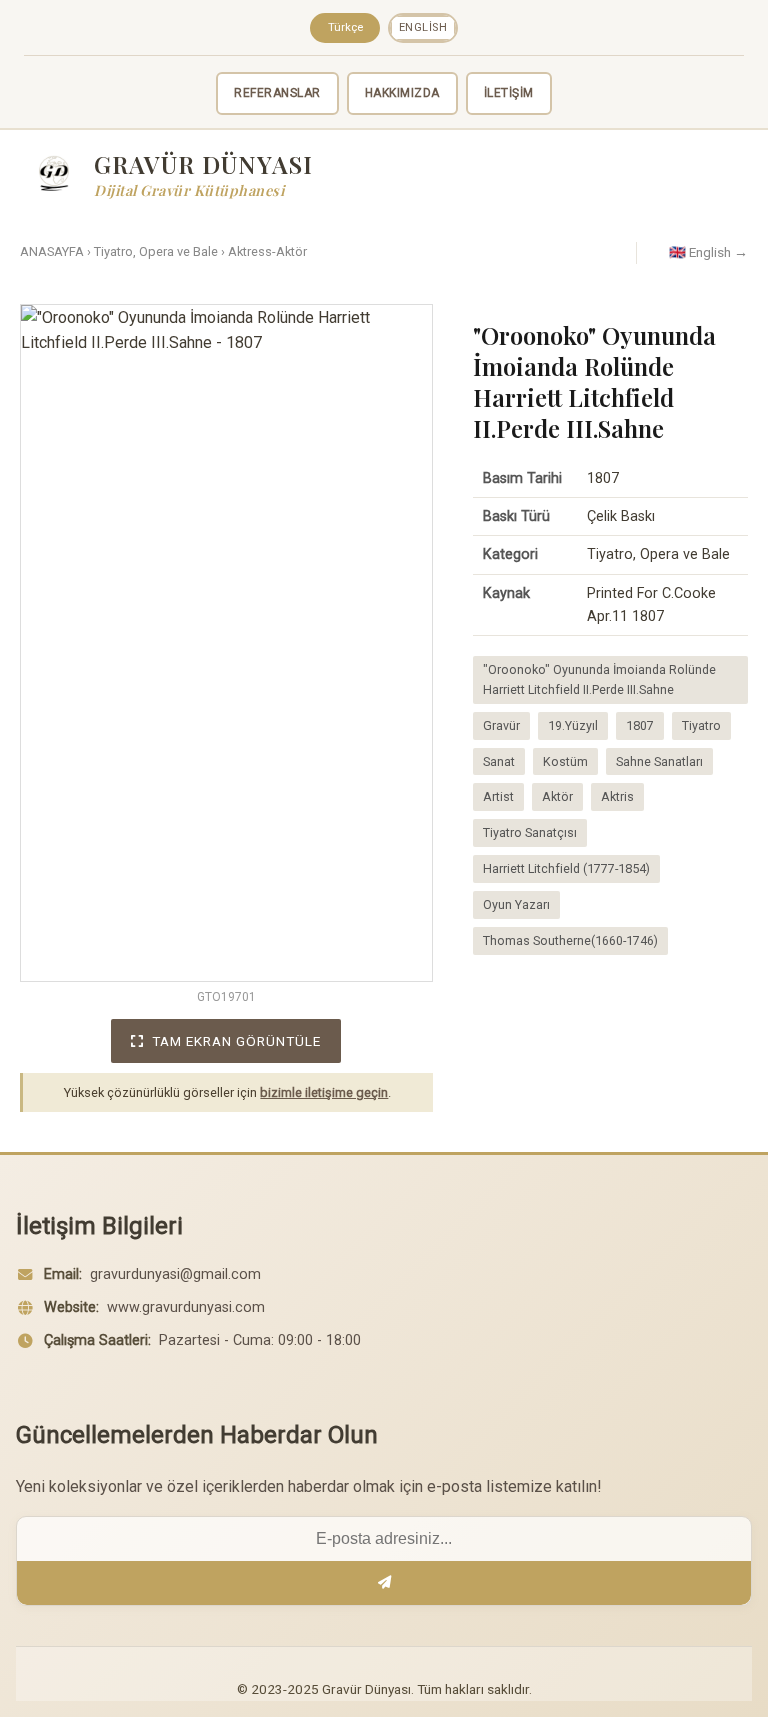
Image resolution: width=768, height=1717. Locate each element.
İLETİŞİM (509, 93)
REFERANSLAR (277, 93)
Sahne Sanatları (659, 761)
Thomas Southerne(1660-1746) (570, 940)
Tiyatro (701, 725)
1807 (640, 725)
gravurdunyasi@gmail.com (175, 1274)
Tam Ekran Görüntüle (236, 1041)
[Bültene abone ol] (384, 1583)
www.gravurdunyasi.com (186, 1307)
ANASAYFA (52, 251)
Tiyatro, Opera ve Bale (156, 251)
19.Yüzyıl (573, 725)
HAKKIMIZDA (402, 93)
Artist (498, 796)
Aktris (617, 796)
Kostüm (565, 761)
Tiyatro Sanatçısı (530, 832)
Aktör (557, 796)
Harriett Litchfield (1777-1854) (566, 868)
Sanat (499, 761)
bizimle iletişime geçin (324, 1092)
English (423, 27)
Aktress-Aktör (267, 251)
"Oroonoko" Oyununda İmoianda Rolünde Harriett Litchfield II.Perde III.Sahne (599, 679)
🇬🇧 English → (708, 252)
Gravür (501, 725)
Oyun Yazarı (516, 904)
